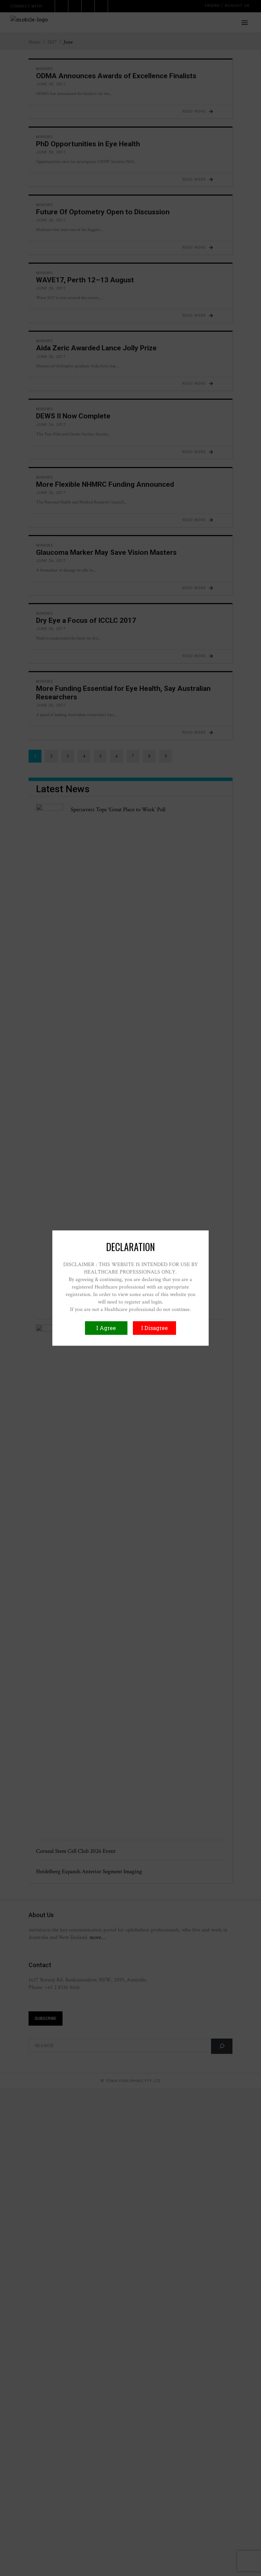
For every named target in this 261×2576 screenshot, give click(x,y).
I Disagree (154, 1328)
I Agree (106, 1328)
